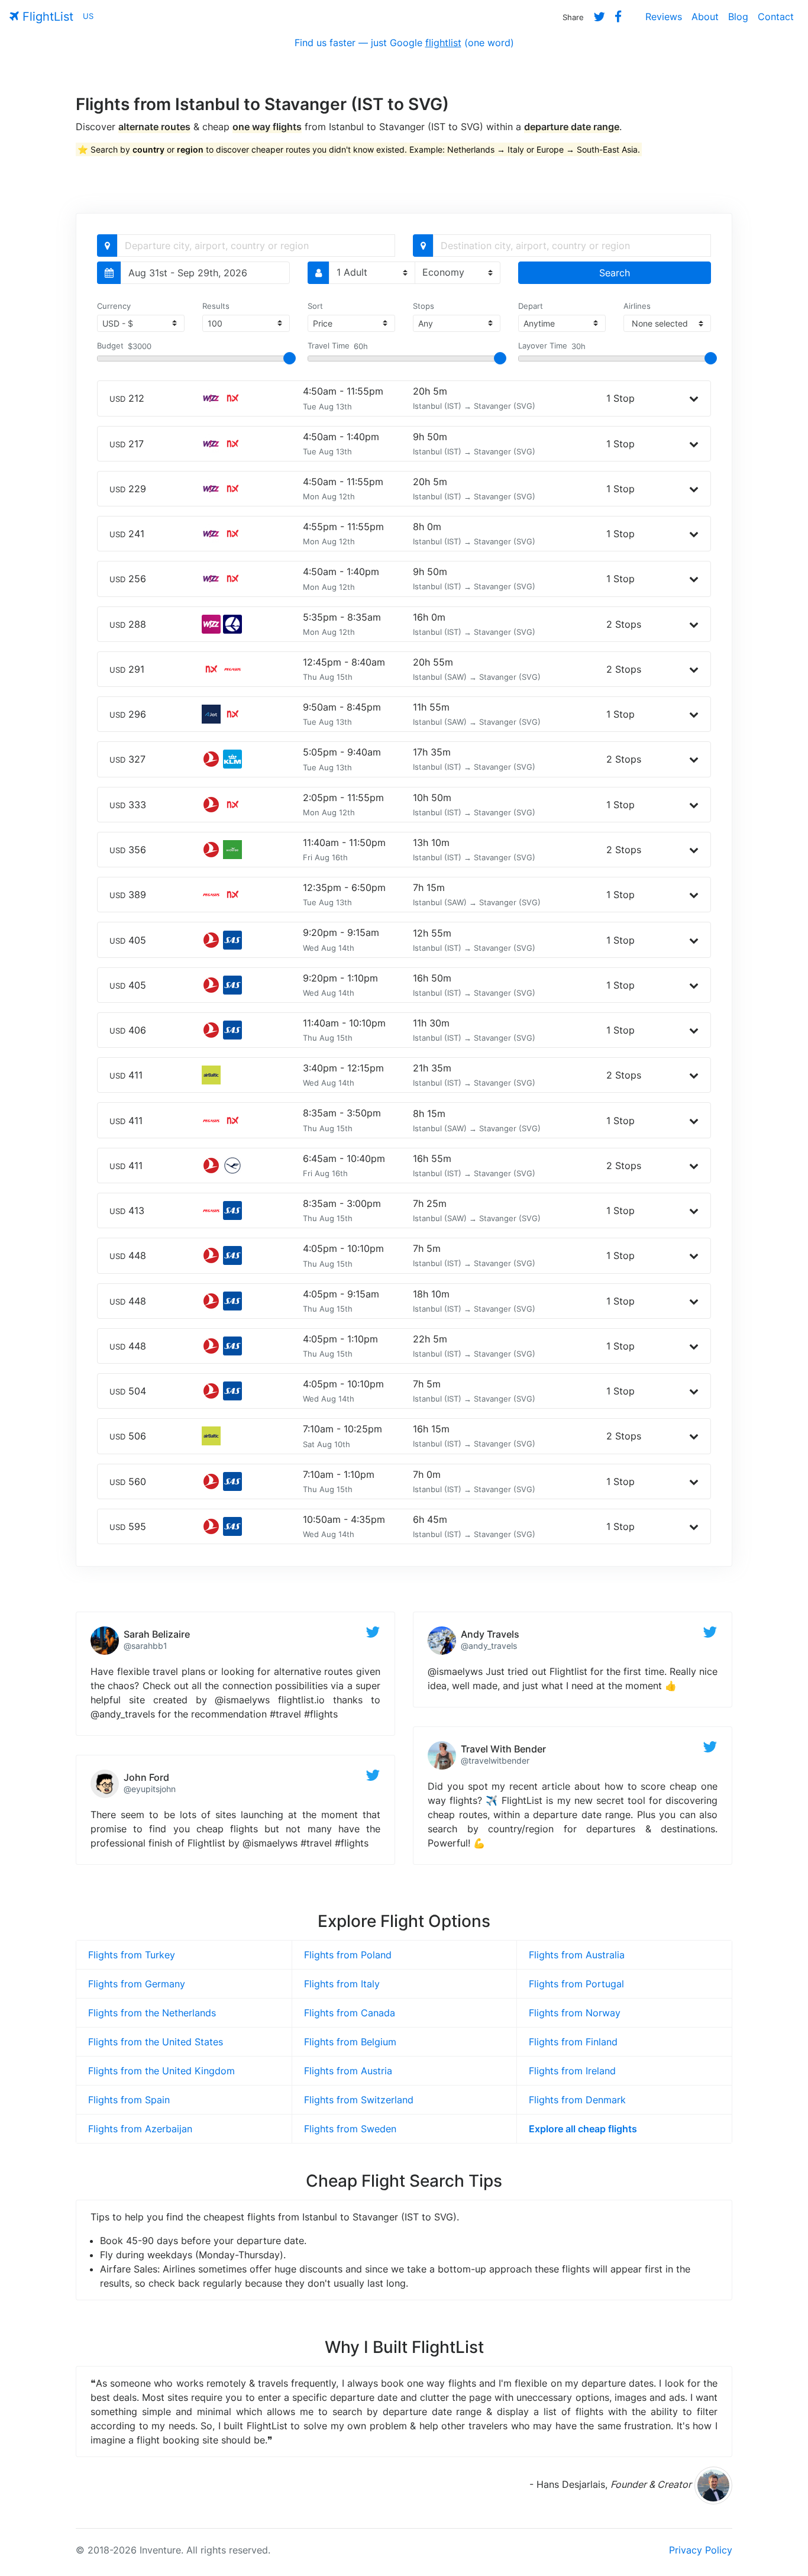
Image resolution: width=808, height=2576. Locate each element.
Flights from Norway (575, 2013)
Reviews (664, 17)
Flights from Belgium (350, 2042)
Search (615, 273)
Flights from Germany (137, 1984)
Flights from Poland (348, 1955)
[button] (694, 398)
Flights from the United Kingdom (161, 2071)
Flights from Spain (129, 2100)
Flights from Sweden (350, 2129)
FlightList (46, 17)
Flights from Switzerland (359, 2100)
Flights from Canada (350, 2013)
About (705, 17)
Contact (776, 17)
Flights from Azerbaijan (140, 2129)
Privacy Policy (701, 2550)
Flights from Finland (573, 2042)
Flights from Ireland (572, 2071)
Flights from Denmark (577, 2100)
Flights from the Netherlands (152, 2013)
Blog (738, 17)
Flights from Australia (577, 1955)
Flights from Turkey (132, 1955)
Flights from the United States (156, 2042)
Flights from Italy (342, 1984)
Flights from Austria (348, 2071)
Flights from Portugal (576, 1984)
